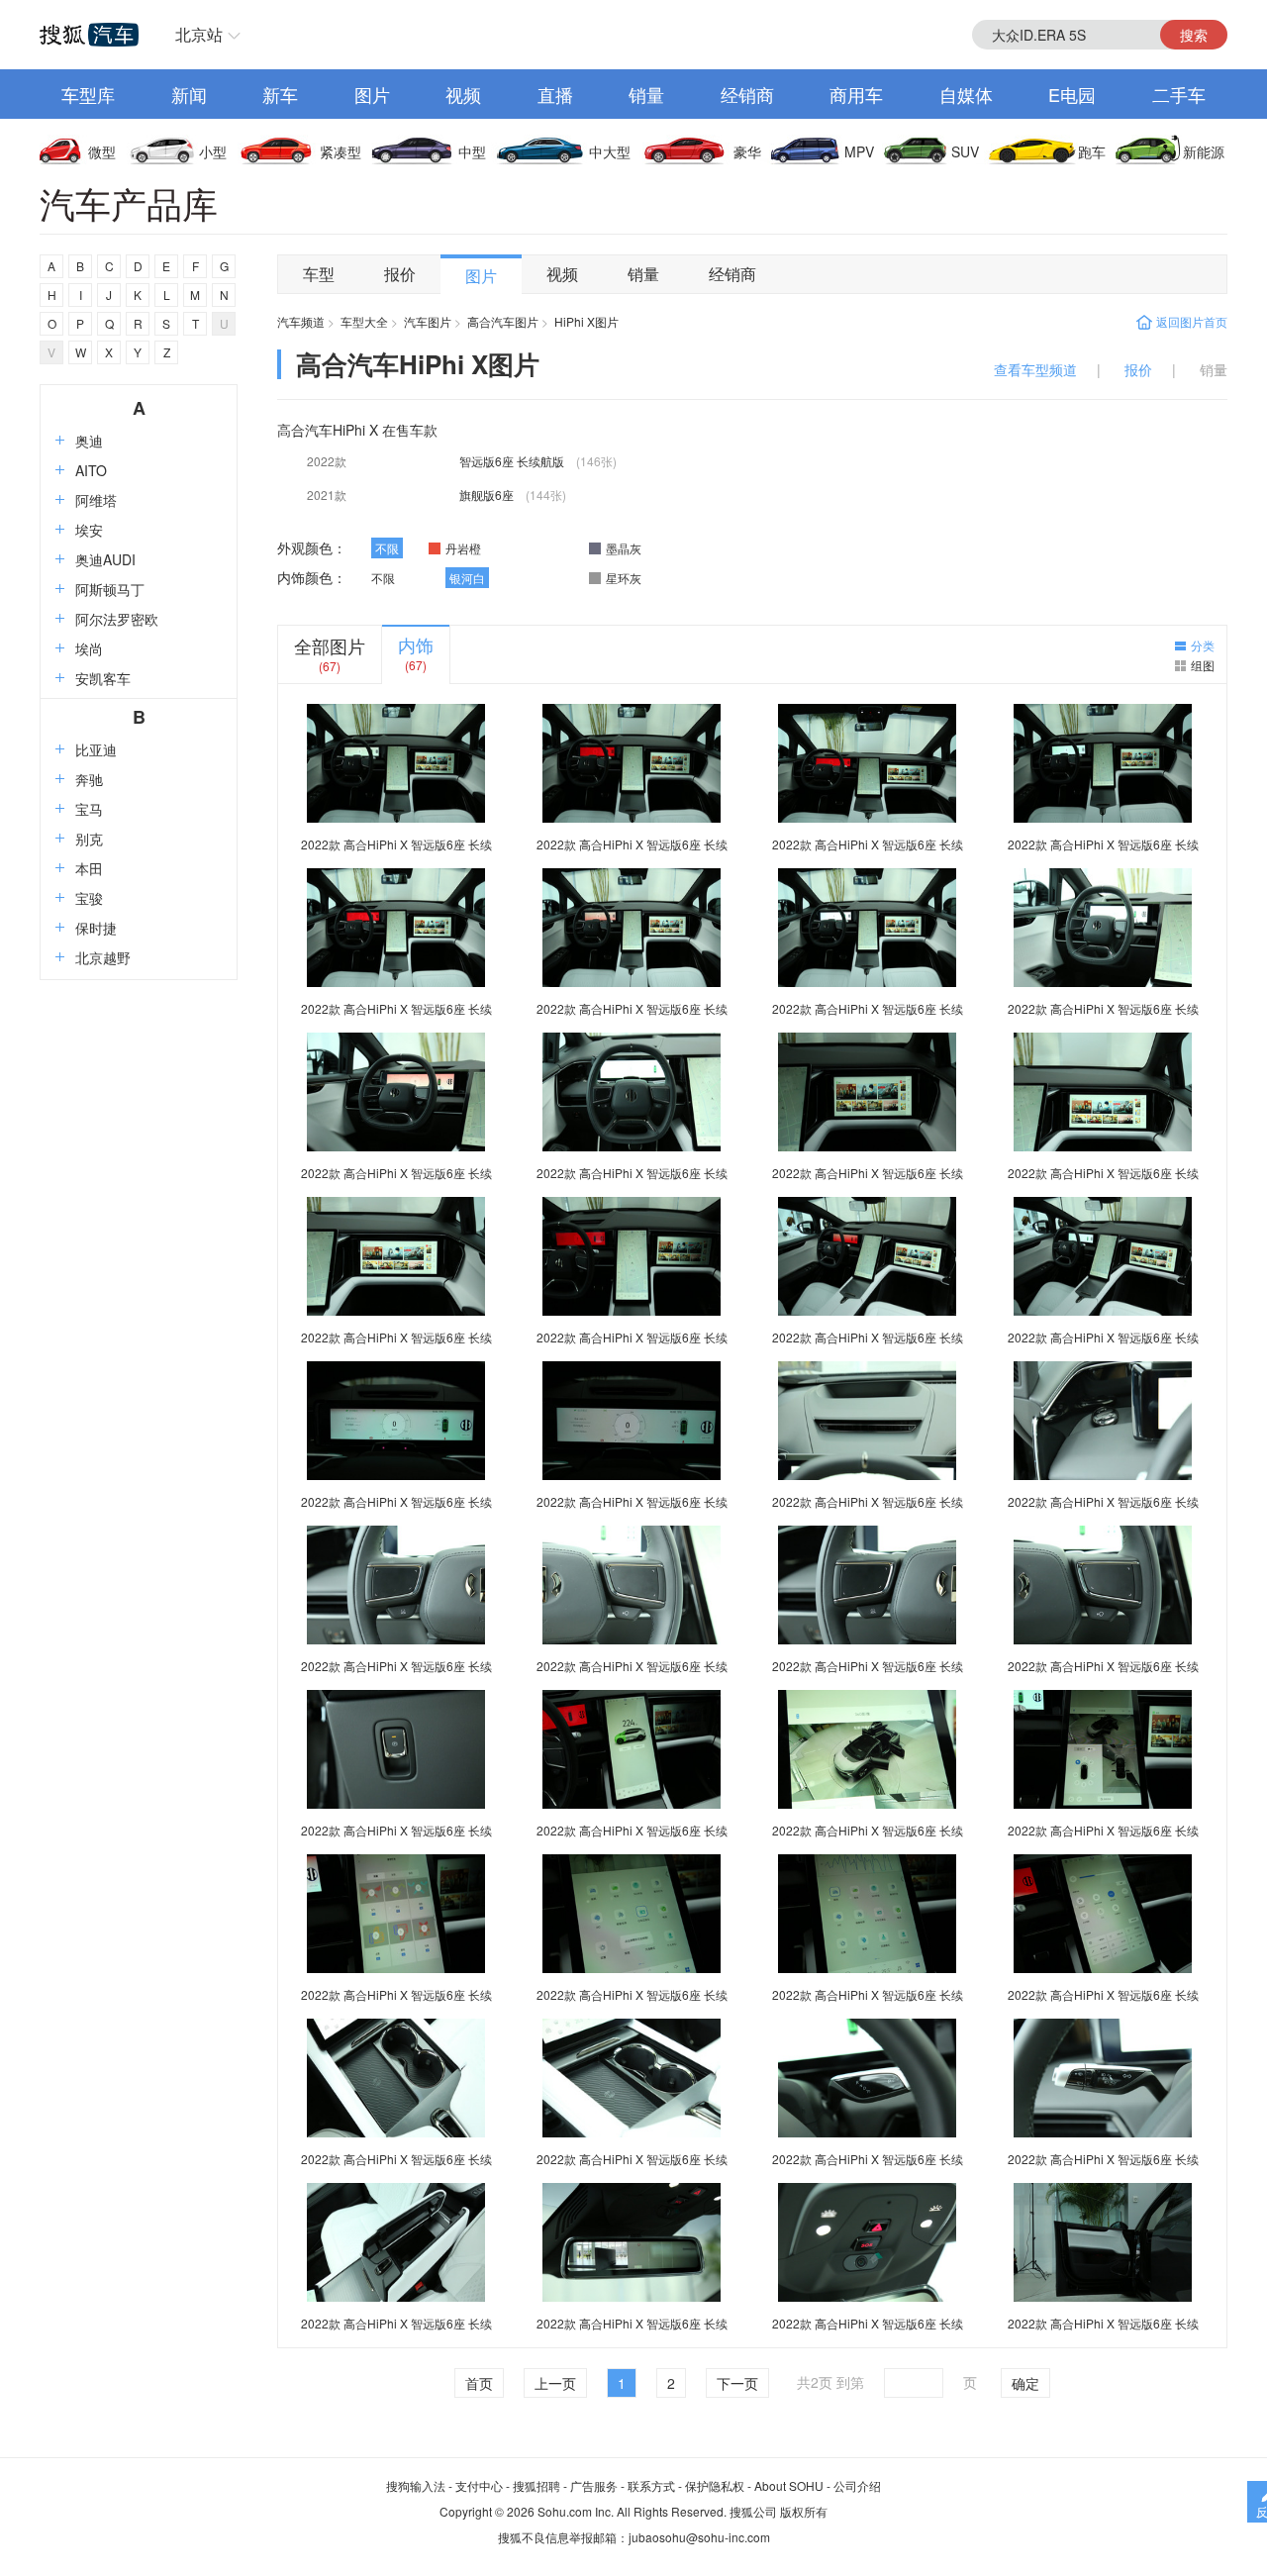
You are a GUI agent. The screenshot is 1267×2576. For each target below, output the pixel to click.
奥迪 (89, 441)
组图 (1203, 665)
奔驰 (89, 779)
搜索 (1194, 35)
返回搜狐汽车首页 (89, 35)
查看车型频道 (1035, 369)
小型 (213, 151)
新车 (280, 94)
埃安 (89, 530)
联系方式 (651, 2485)
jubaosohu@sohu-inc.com (699, 2537)
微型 (102, 151)
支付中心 (479, 2485)
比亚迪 (96, 749)
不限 (387, 548)
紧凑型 (341, 151)
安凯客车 (103, 678)
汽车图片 (428, 321)
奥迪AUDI (105, 559)
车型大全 (364, 321)
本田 (89, 868)
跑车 (1092, 151)
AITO (91, 470)
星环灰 (624, 578)
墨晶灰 (624, 548)
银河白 (467, 578)
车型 (319, 274)
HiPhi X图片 (586, 321)
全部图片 (330, 645)
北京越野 (103, 957)
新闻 (189, 94)
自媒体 (966, 94)
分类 (1203, 645)
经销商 (747, 94)
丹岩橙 (463, 548)
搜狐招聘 (536, 2485)
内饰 (416, 644)
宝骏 (89, 898)
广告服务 (594, 2485)
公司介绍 (857, 2485)
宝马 (89, 809)
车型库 (88, 94)
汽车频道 (301, 321)
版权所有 (804, 2511)
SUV (965, 151)
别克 (89, 839)
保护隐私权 (715, 2485)
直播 (555, 94)
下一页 (737, 2383)
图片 (372, 94)
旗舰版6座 (488, 495)
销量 (646, 94)
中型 (472, 151)
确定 (1025, 2383)
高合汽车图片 (503, 321)
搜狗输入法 (416, 2485)
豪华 (747, 151)
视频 (463, 94)
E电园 (1072, 94)
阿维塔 (96, 500)
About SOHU (789, 2485)
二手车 (1179, 94)
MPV (859, 151)
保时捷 (96, 928)
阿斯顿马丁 (110, 589)
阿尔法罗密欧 (117, 619)
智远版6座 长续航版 (513, 461)
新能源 (1204, 151)
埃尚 (89, 648)
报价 (400, 274)
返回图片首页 (1192, 321)
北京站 (199, 34)
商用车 (856, 94)
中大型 (610, 151)
